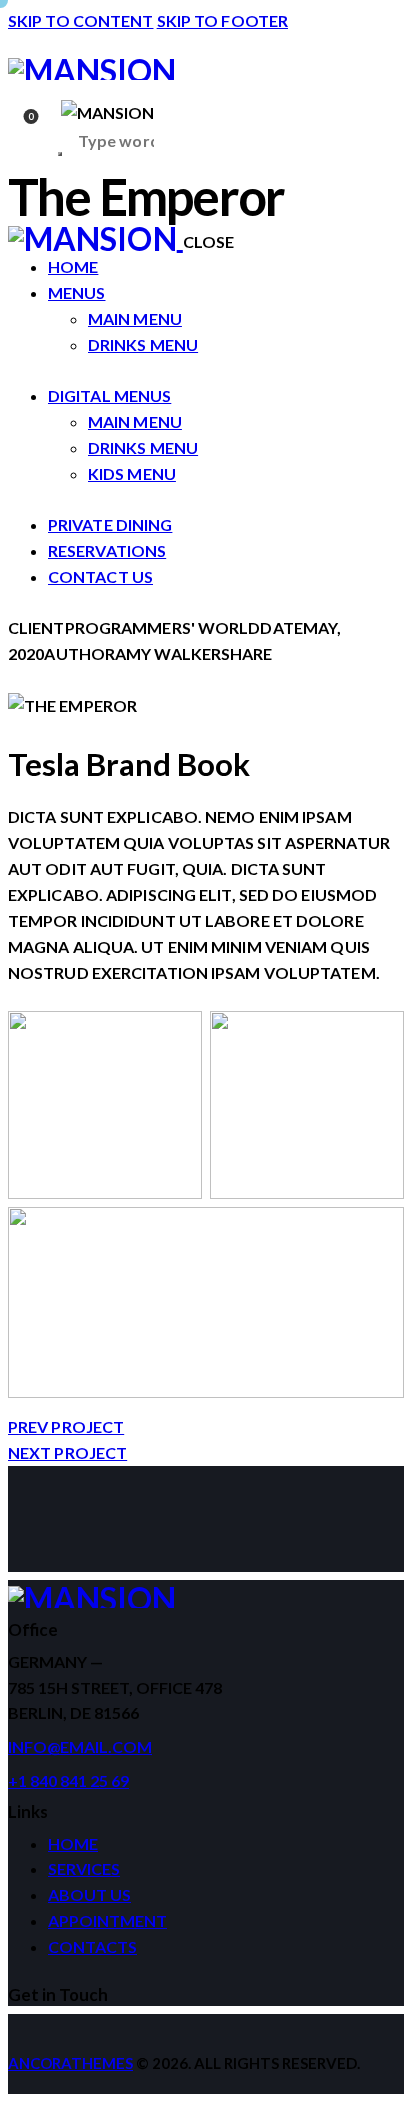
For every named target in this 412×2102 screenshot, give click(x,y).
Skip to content (81, 20)
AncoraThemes (70, 2063)
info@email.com (80, 1746)
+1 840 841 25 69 (68, 1780)
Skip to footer (222, 20)
